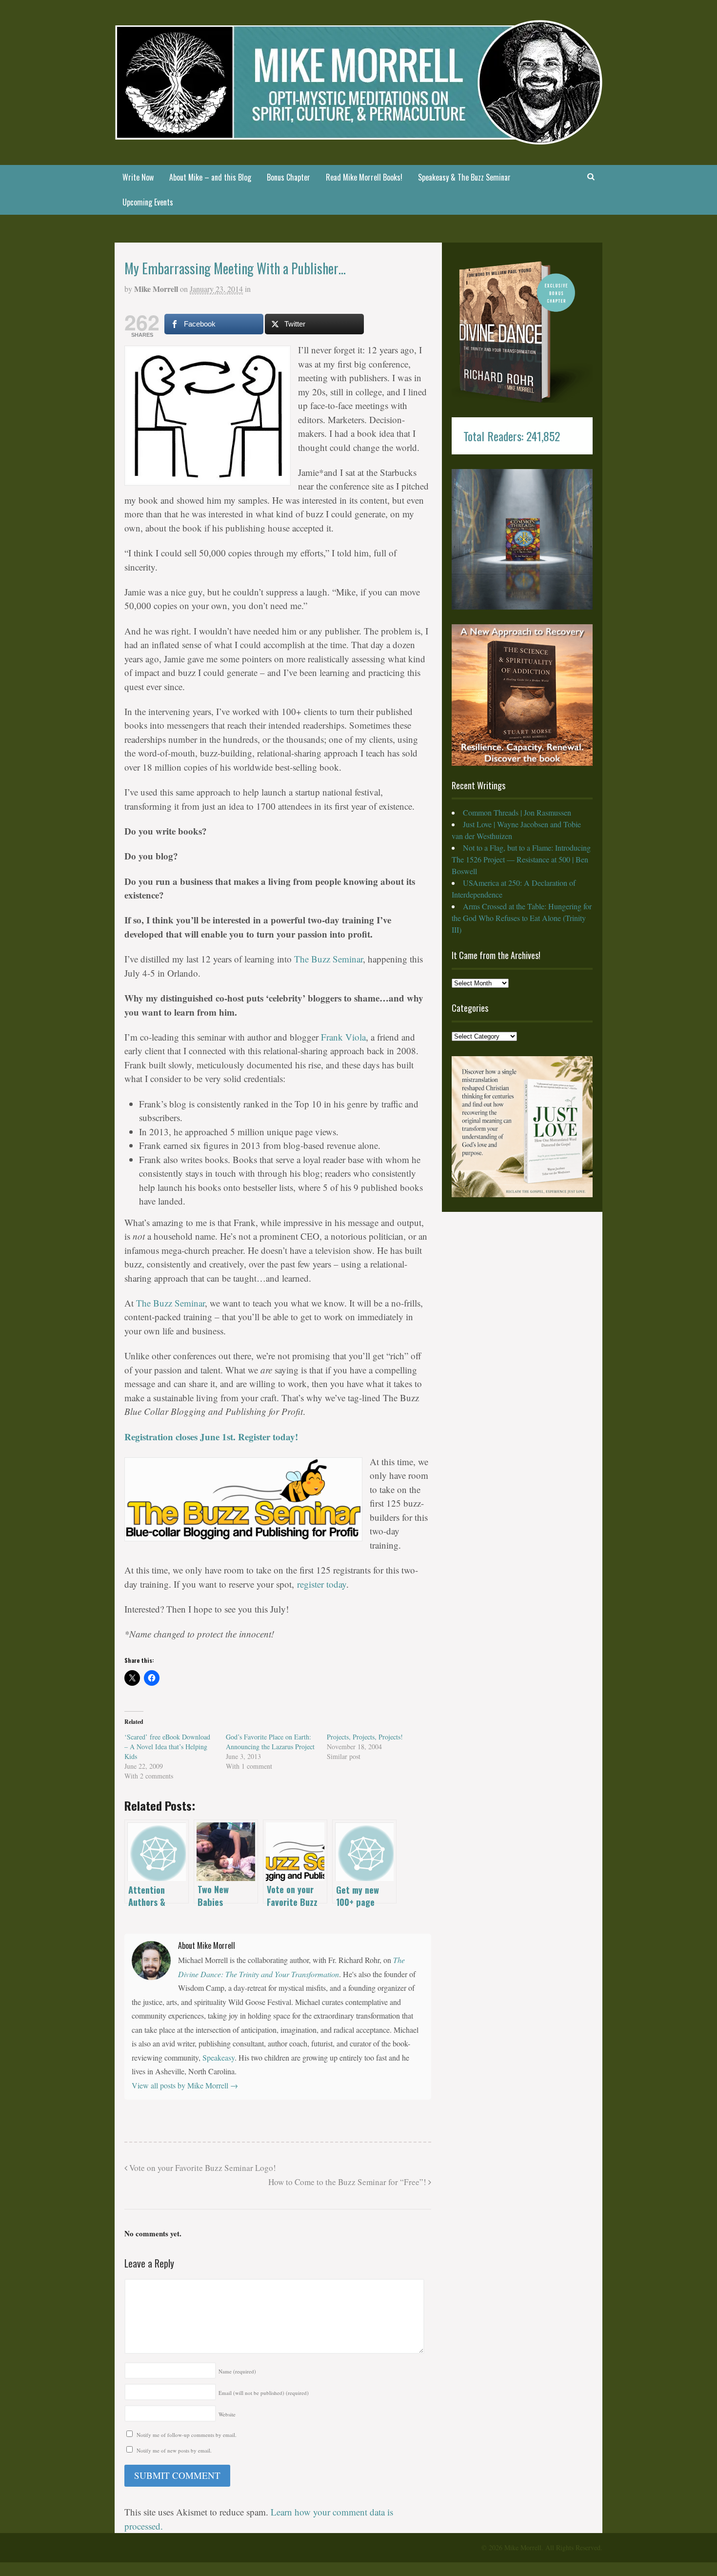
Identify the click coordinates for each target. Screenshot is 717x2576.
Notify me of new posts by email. (174, 2450)
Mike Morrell (156, 289)
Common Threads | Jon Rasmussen (517, 812)
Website (227, 2414)
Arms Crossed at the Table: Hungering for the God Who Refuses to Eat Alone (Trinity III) (522, 918)
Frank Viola (343, 1037)
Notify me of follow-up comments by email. (187, 2435)
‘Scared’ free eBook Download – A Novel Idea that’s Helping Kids (167, 1747)
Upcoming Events (148, 202)
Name (237, 2371)
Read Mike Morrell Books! (364, 177)
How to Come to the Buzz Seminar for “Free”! (348, 2182)
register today (322, 1584)
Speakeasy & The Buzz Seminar (464, 177)
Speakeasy (219, 2057)
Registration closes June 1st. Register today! (211, 1437)
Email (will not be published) (264, 2393)
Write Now (138, 177)
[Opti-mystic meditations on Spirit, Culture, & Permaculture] (358, 138)
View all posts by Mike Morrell (185, 2085)
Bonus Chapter (289, 177)
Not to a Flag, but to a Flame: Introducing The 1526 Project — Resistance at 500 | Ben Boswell (521, 859)
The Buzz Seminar (329, 959)
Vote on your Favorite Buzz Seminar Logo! (202, 2168)
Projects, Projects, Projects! (365, 1737)
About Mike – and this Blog (210, 177)
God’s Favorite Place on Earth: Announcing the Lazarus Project (270, 1742)
